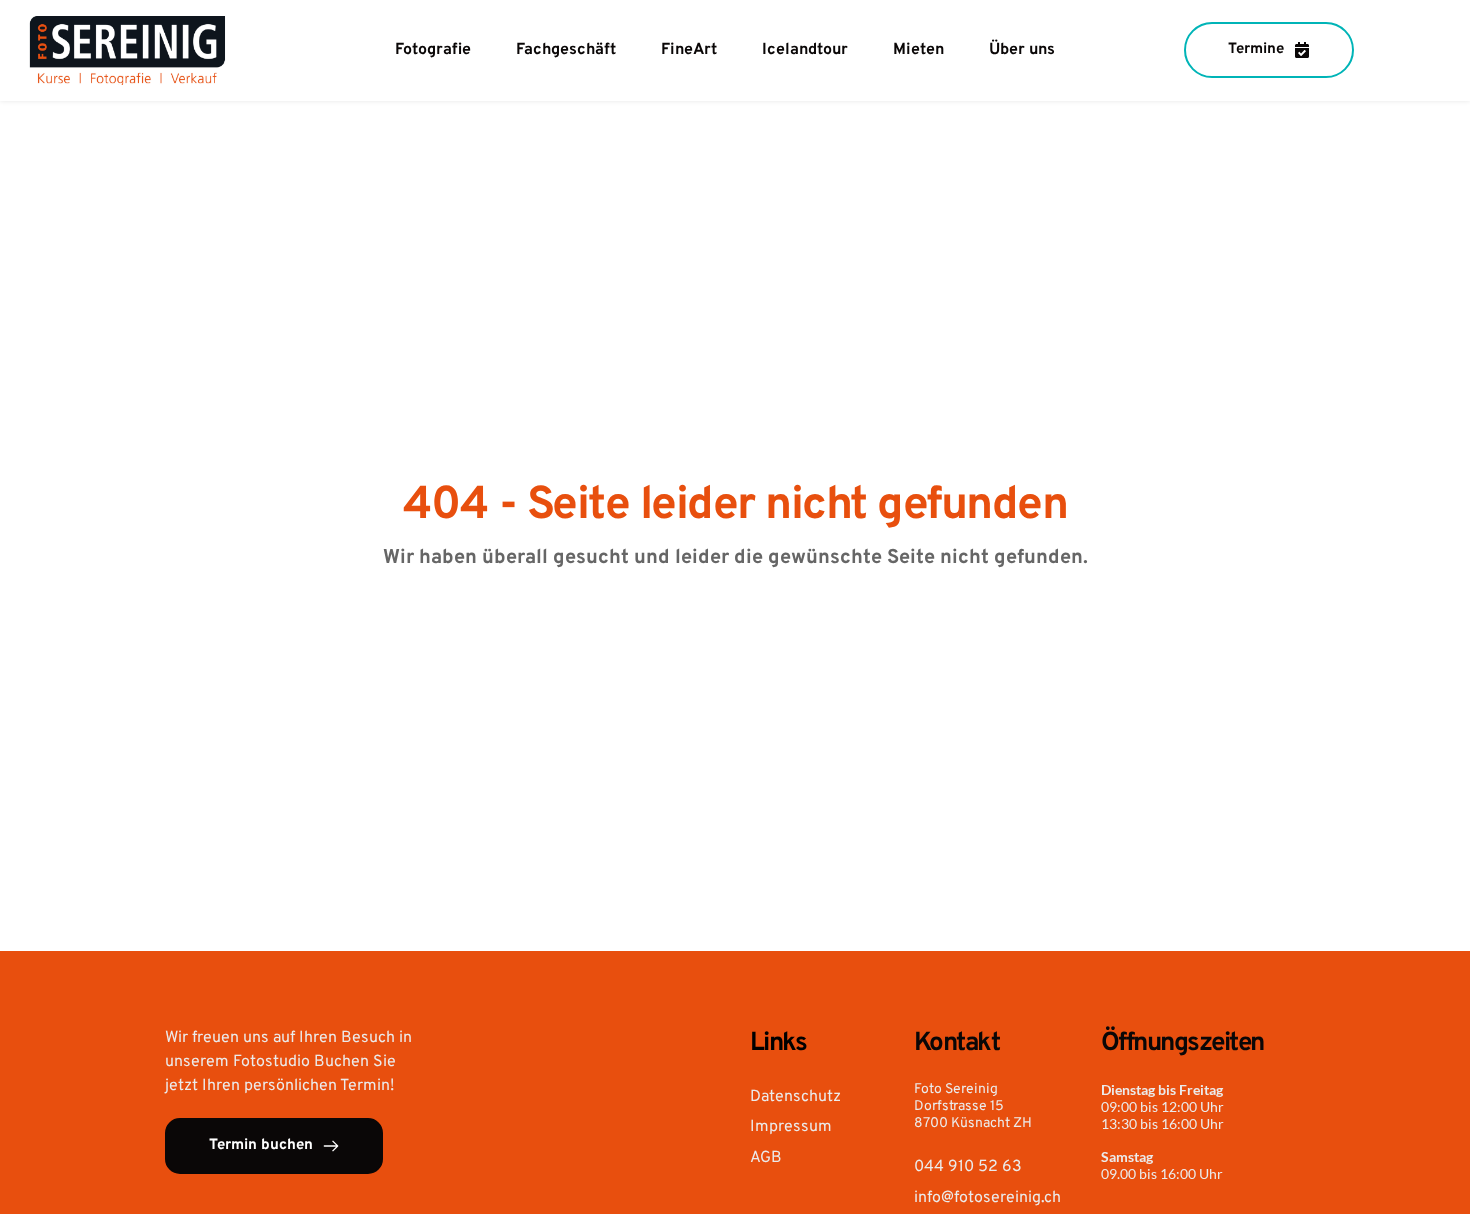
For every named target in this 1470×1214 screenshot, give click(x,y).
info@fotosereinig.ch (987, 1198)
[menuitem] (433, 50)
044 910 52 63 (968, 1167)
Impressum (791, 1127)
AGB (766, 1158)
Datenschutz (795, 1097)
